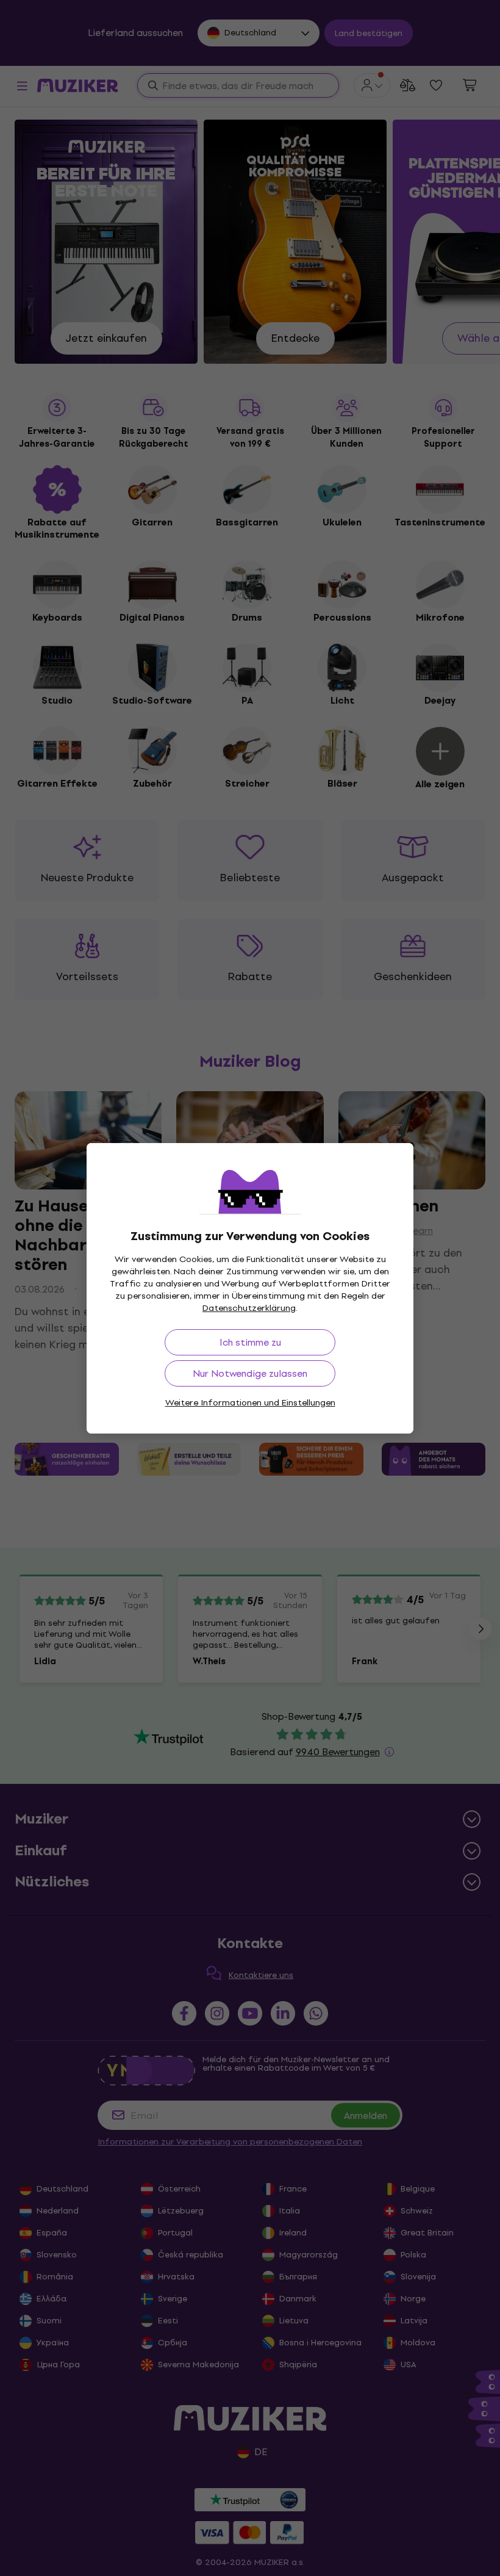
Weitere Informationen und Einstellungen (250, 1403)
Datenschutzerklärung (249, 1308)
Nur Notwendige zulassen (250, 1373)
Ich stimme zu (250, 1342)
